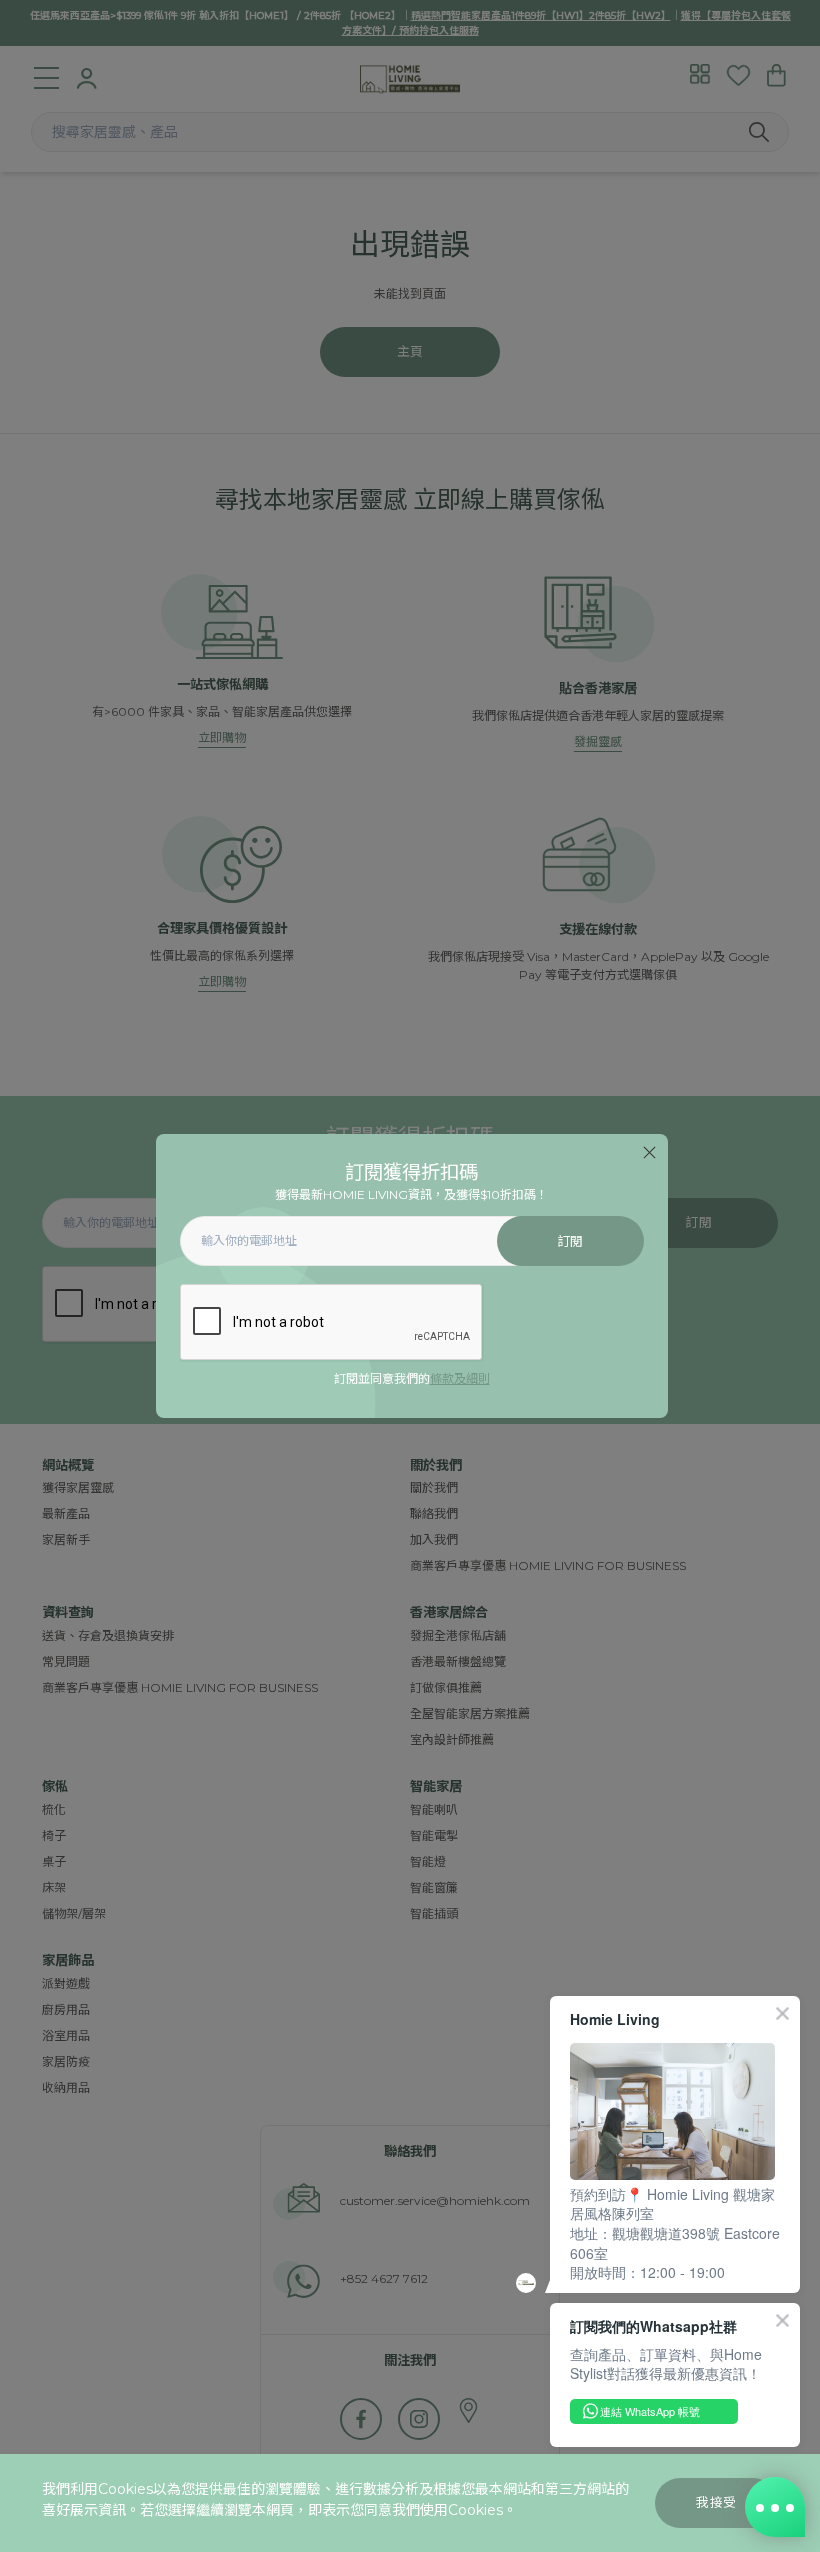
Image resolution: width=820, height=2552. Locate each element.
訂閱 (570, 1241)
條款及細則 (460, 1378)
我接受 (716, 2502)
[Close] (649, 1152)
